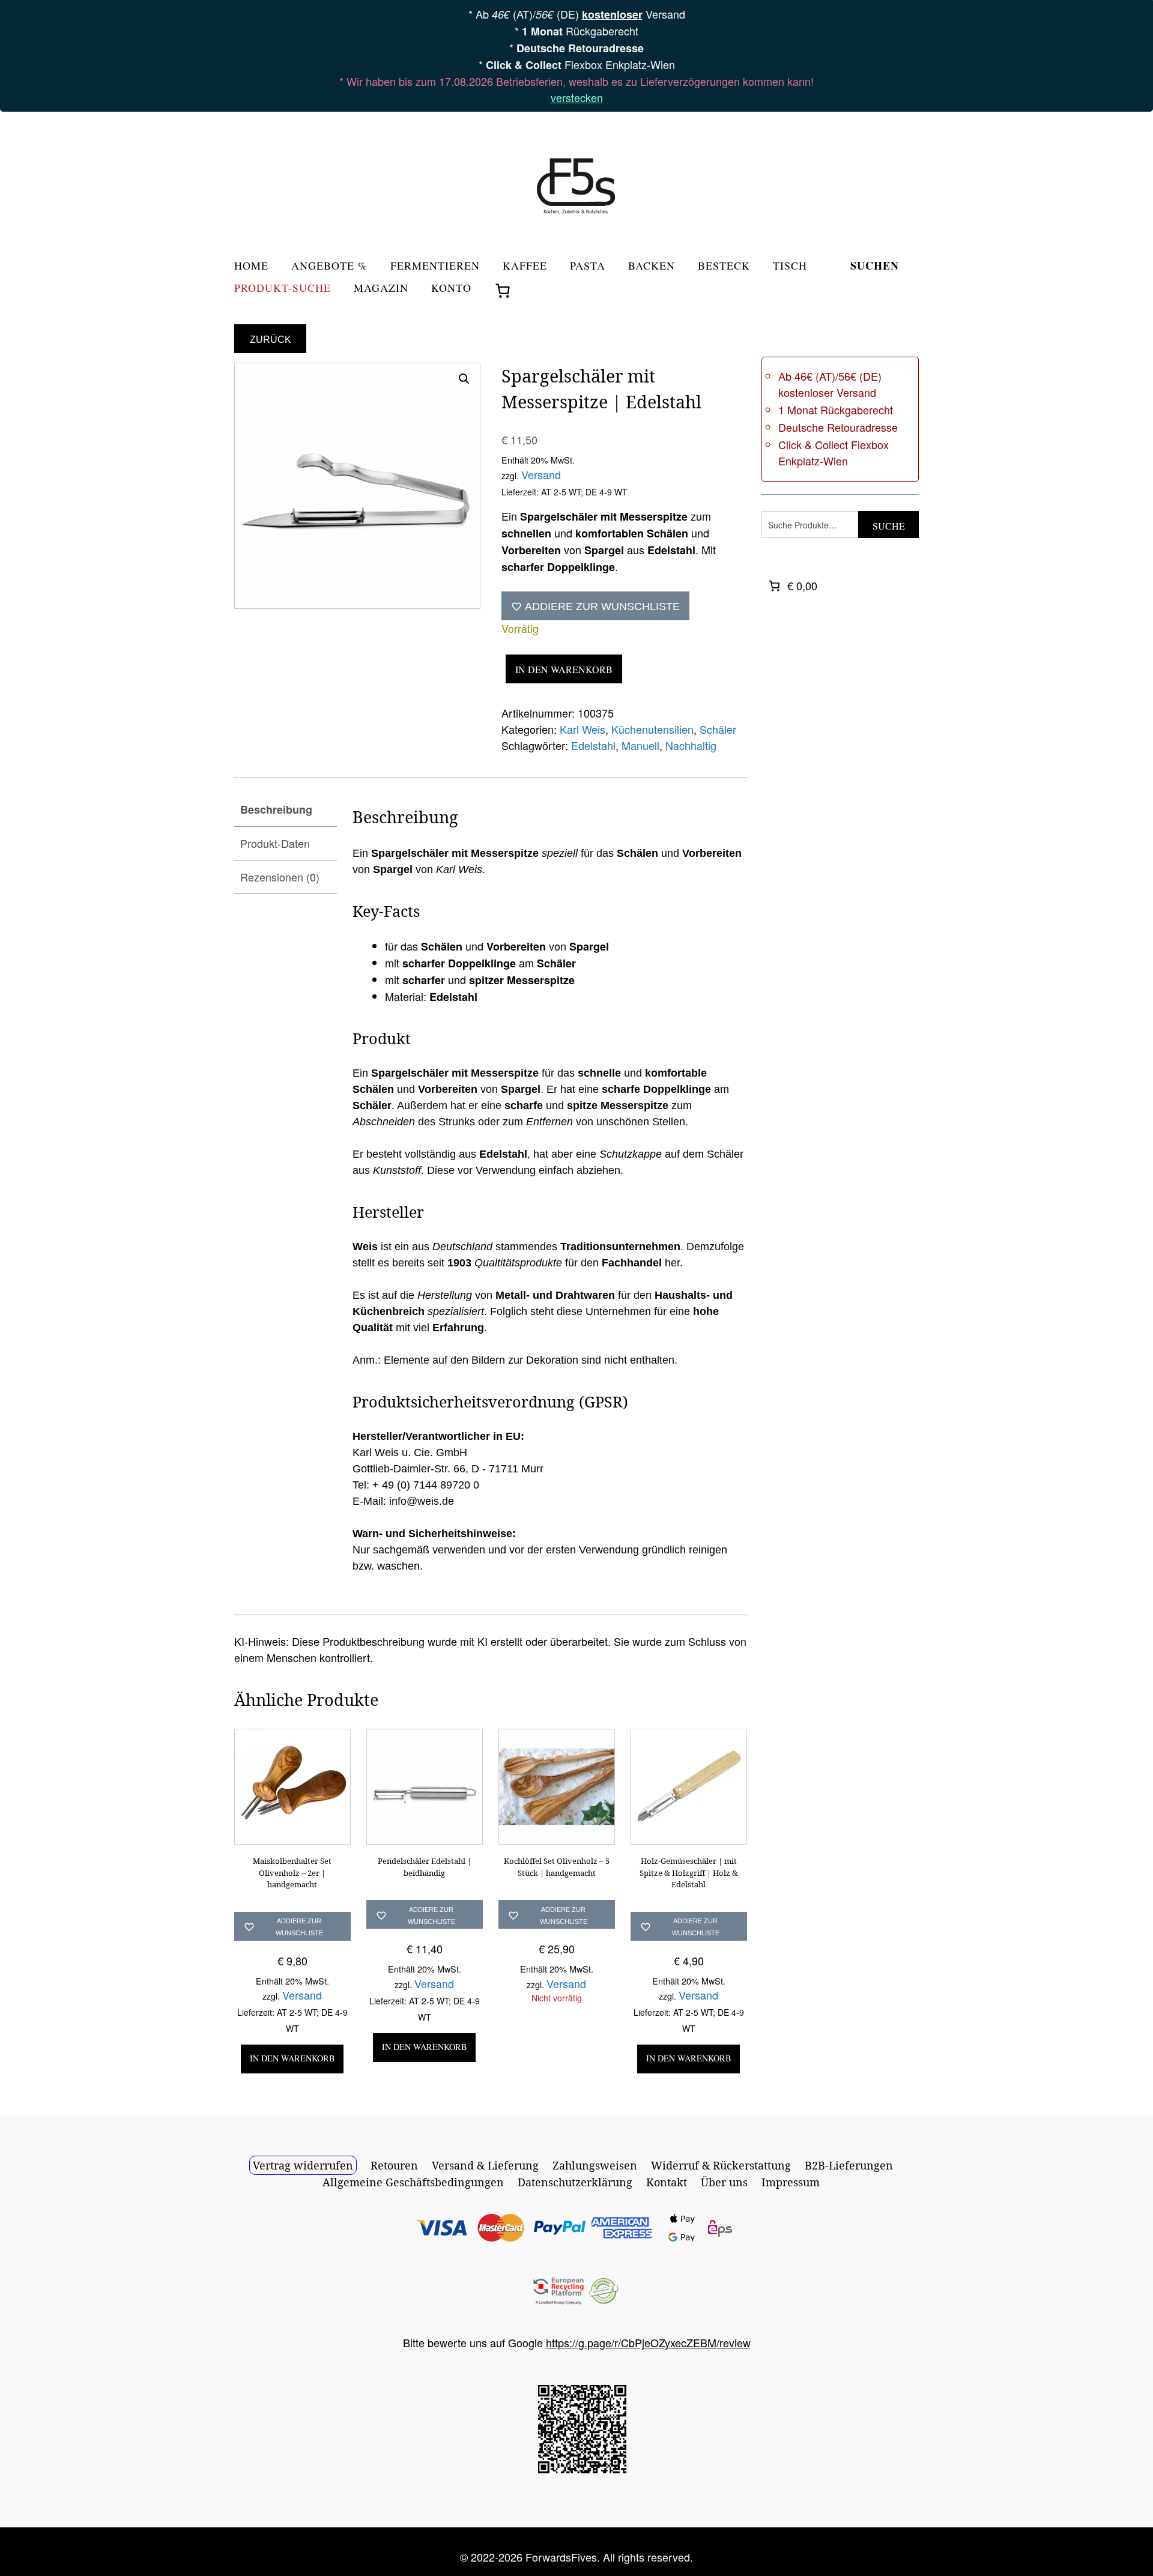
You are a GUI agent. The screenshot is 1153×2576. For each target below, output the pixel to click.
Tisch (790, 266)
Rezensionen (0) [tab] (280, 877)
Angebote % (329, 266)
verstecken (577, 97)
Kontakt (667, 2182)
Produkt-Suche (283, 289)
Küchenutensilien (652, 729)
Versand (541, 474)
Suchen (875, 267)
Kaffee (525, 266)
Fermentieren (435, 266)
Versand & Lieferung (485, 2165)
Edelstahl (593, 745)
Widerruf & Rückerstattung (721, 2165)
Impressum (791, 2182)
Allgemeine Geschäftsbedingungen (413, 2182)
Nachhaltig (691, 745)
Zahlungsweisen (595, 2165)
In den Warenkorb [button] (292, 2058)
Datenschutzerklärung (575, 2182)
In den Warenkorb (564, 669)
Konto (451, 289)
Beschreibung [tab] (276, 809)
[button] (464, 379)
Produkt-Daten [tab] (275, 843)
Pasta (588, 266)
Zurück (271, 340)
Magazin (381, 289)
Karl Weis (583, 729)
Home (251, 266)
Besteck (724, 266)
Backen (652, 266)
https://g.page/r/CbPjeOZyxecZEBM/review (648, 2342)
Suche (889, 526)
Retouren (394, 2165)
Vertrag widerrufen (303, 2165)
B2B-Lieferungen (849, 2165)
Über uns (724, 2182)
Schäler (718, 729)
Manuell (640, 745)
